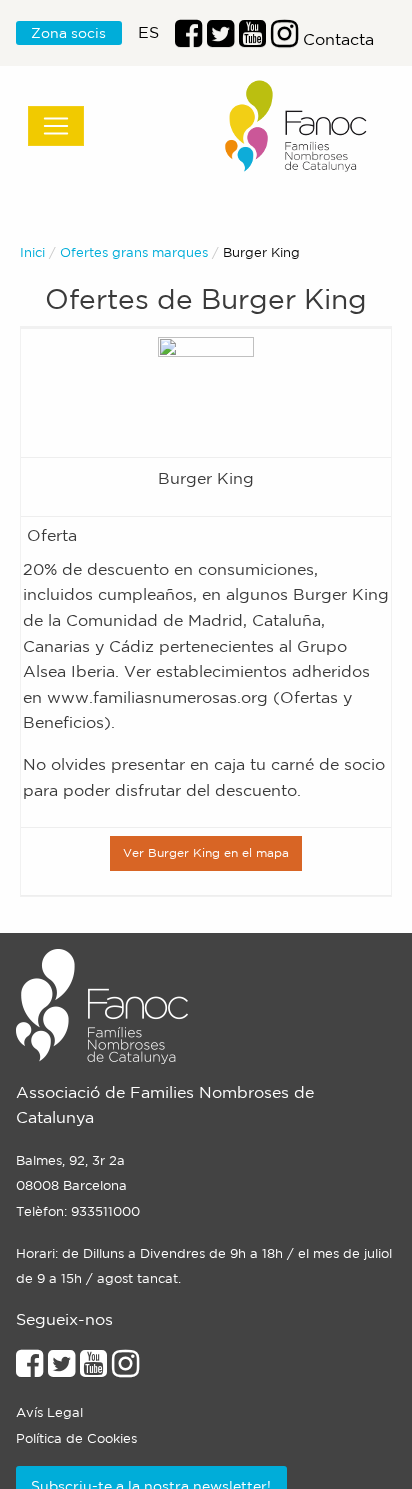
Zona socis (68, 33)
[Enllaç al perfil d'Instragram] (284, 39)
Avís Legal (49, 1412)
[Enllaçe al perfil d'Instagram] (125, 1369)
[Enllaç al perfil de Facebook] (188, 39)
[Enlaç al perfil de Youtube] (252, 39)
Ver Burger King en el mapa (206, 852)
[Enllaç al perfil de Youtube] (93, 1369)
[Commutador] (56, 126)
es (148, 32)
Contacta (338, 39)
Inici (32, 252)
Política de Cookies (76, 1438)
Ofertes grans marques (134, 252)
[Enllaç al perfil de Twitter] (220, 39)
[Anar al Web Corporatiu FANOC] (297, 126)
